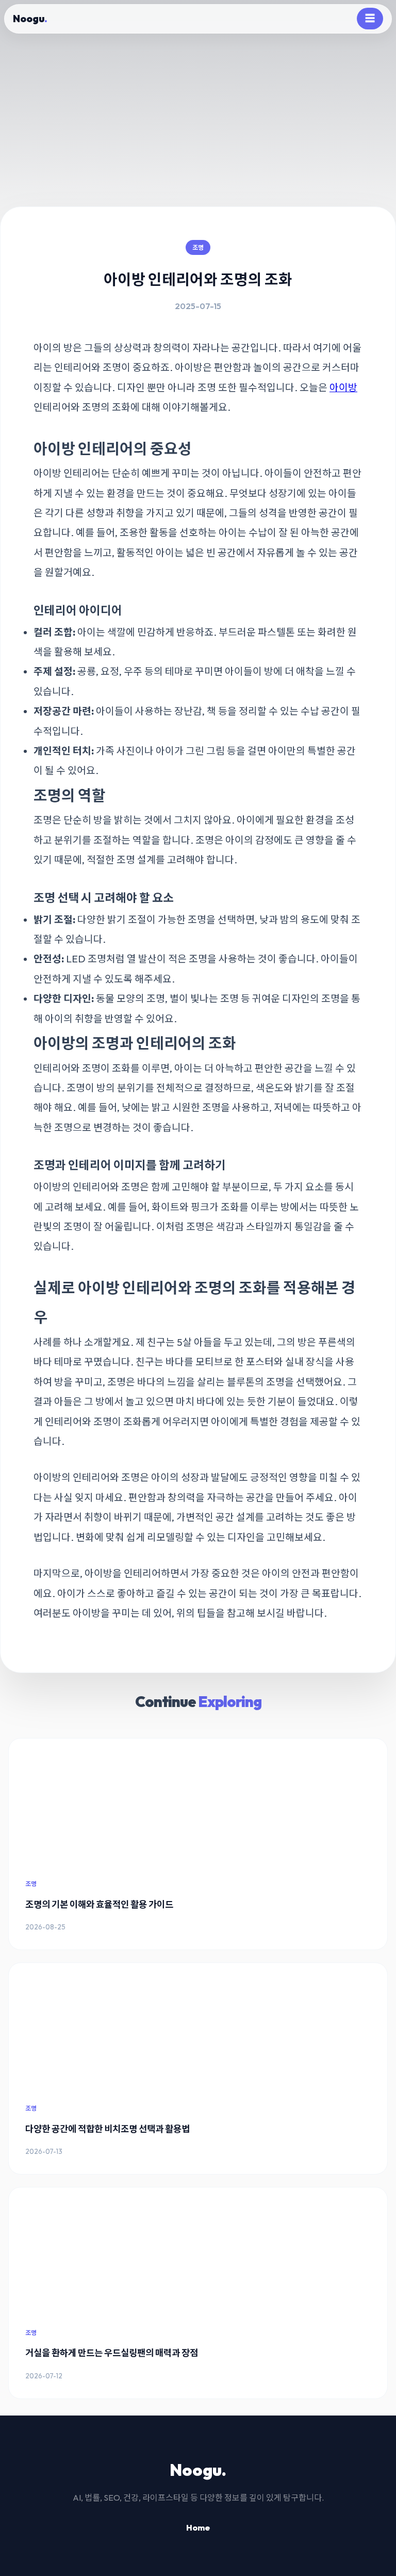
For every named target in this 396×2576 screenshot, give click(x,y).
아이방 (343, 388)
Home (198, 2527)
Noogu (30, 19)
